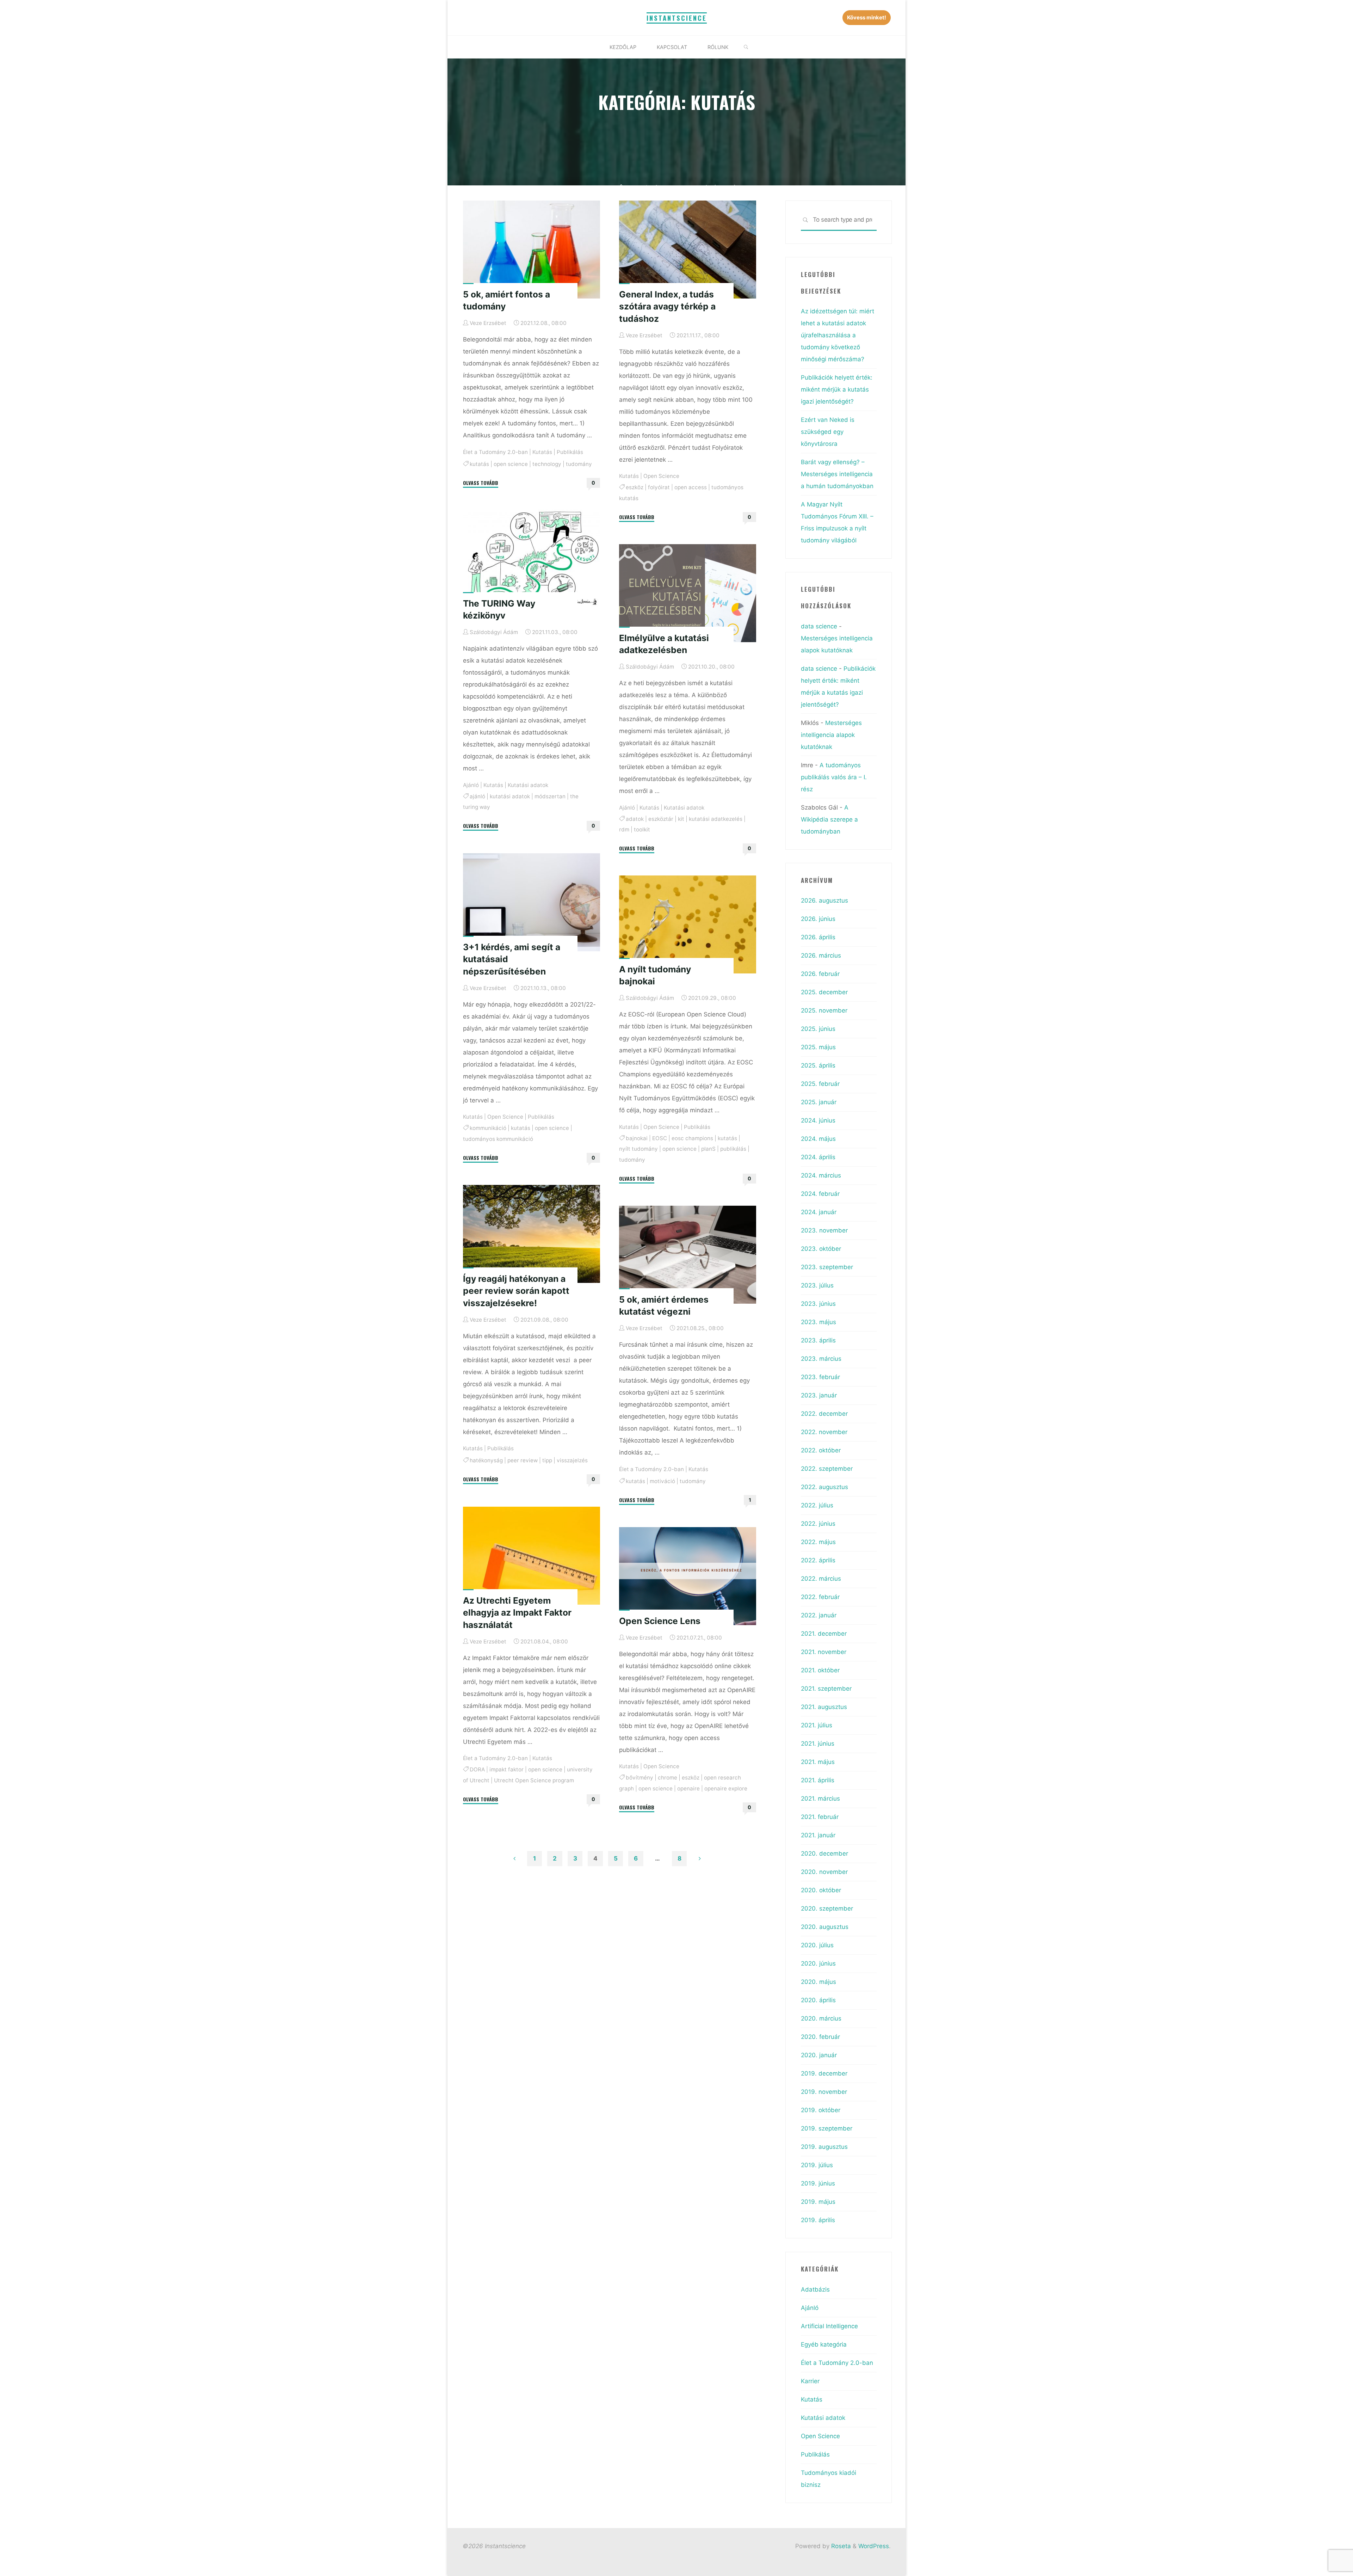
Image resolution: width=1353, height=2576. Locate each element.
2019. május (818, 2202)
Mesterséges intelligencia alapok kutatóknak (831, 735)
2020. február (820, 2037)
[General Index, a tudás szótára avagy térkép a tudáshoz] (688, 250)
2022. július (817, 1505)
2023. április (818, 1340)
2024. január (819, 1212)
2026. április (818, 937)
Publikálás (570, 452)
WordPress (874, 2546)
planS (708, 1149)
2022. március (821, 1579)
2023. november (824, 1230)
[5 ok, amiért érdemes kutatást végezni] (688, 1255)
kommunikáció (488, 1128)
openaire (688, 1788)
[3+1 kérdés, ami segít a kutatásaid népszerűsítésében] (532, 902)
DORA (477, 1769)
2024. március (821, 1175)
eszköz (635, 487)
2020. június (818, 1963)
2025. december (824, 992)
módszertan (550, 796)
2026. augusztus (824, 900)
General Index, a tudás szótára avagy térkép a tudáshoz (667, 306)
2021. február (820, 1817)
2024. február (820, 1194)
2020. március (821, 2018)
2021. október (820, 1670)
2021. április (818, 1780)
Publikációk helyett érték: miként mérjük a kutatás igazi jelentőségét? (837, 389)
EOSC (660, 1138)
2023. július (817, 1285)
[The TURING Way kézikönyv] (532, 559)
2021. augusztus (824, 1707)
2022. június (818, 1524)
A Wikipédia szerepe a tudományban (829, 819)
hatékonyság (486, 1460)
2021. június (818, 1744)
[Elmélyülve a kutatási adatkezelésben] (688, 593)
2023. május (818, 1322)
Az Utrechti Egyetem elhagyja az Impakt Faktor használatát (517, 1612)
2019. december (824, 2073)
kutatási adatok (510, 796)
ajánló (477, 796)
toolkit (642, 829)
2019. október (821, 2110)
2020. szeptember (827, 1908)
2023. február (820, 1377)
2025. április (818, 1065)
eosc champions (692, 1138)
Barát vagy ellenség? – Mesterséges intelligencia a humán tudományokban (837, 474)
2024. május (818, 1139)
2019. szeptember (827, 2128)
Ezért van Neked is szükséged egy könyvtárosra (828, 432)
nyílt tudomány (638, 1149)
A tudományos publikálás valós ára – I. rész (834, 777)
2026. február (820, 974)
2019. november (824, 2092)
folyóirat (659, 487)
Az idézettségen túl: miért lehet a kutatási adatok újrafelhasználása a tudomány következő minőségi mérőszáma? (838, 335)
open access (691, 487)
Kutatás (542, 452)
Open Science (661, 476)
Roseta (840, 2546)
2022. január (819, 1615)
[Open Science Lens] (688, 1576)
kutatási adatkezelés (716, 819)
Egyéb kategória (824, 2344)
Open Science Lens (660, 1621)
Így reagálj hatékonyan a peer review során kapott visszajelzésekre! (516, 1291)
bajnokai (637, 1138)
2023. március (821, 1359)
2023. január (819, 1395)
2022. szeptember (827, 1469)
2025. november (824, 1010)
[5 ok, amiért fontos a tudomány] (532, 250)
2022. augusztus (824, 1487)
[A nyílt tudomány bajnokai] (688, 924)
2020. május (818, 1982)
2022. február (820, 1597)
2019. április (818, 2220)
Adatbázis (815, 2289)
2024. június (818, 1120)
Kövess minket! (867, 17)
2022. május (818, 1542)
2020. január (819, 2055)
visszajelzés (572, 1460)
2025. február (820, 1084)
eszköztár (661, 819)
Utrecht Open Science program (534, 1780)
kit (681, 819)
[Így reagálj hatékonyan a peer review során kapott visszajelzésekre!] (532, 1234)
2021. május (818, 1762)
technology (547, 464)
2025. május (818, 1047)
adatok (635, 819)
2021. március (820, 1799)
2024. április (818, 1157)
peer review (523, 1460)
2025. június (818, 1029)
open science (511, 464)
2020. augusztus (825, 1927)
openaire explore (726, 1788)
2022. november (824, 1432)
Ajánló (471, 785)
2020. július (817, 1945)
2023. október (821, 1249)
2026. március (821, 955)
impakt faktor (506, 1769)
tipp (547, 1460)
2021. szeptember (826, 1689)
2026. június (818, 919)
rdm (624, 829)
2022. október (821, 1450)
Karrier (810, 2381)
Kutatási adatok (528, 785)
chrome (668, 1778)
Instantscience (677, 18)
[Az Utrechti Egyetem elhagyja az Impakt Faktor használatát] (532, 1556)
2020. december (824, 1853)
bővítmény (640, 1778)
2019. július (817, 2165)
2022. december (824, 1414)
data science (819, 626)
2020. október (821, 1890)
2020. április (818, 2000)
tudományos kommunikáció (498, 1139)
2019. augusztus (824, 2147)
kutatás (479, 464)
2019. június (818, 2183)
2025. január (819, 1102)
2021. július (817, 1725)
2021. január (818, 1835)
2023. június (818, 1304)
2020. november (824, 1872)
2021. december (824, 1634)
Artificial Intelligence (829, 2326)
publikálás (733, 1149)
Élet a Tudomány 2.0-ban (495, 452)
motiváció (662, 1481)
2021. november (824, 1652)
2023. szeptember (827, 1267)
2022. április (818, 1560)
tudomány (579, 464)
